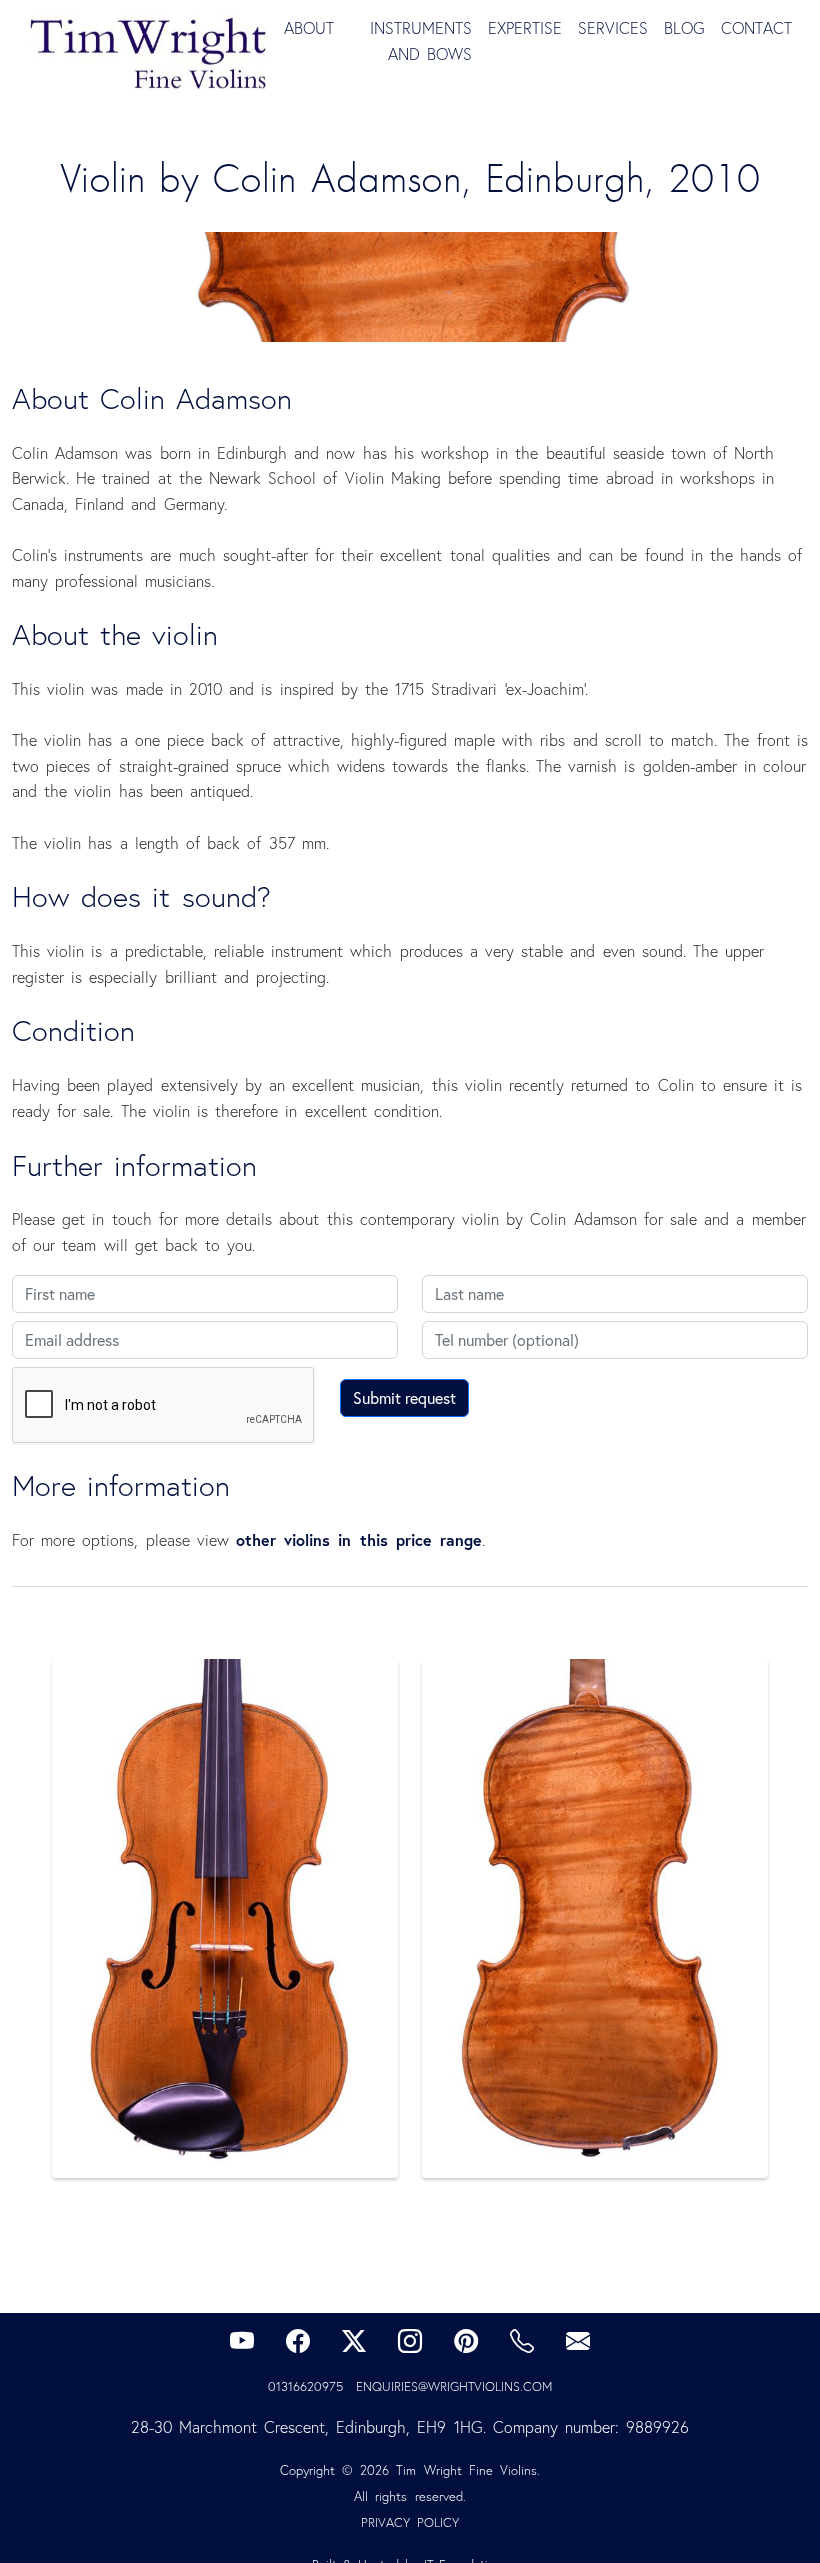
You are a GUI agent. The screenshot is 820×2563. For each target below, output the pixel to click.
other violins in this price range (359, 1539)
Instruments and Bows (421, 41)
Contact (756, 28)
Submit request (404, 1397)
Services (613, 28)
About (309, 28)
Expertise (525, 28)
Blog (684, 28)
